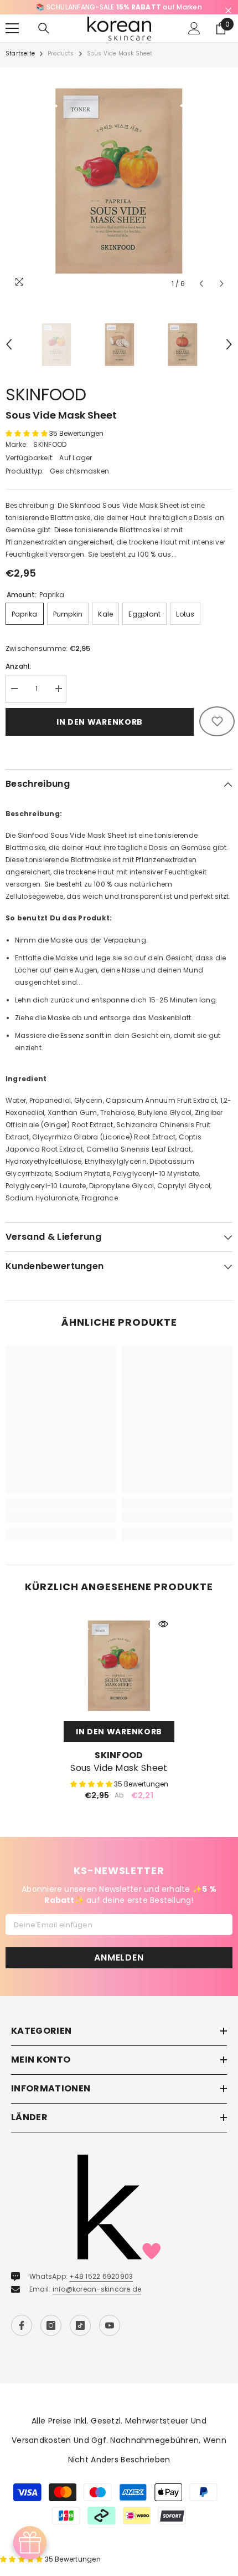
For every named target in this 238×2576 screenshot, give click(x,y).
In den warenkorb (100, 722)
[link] (61, 1516)
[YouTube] (110, 2325)
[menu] (12, 28)
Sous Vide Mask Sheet (119, 1768)
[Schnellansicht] (163, 1624)
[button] (201, 284)
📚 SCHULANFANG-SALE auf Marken (119, 7)
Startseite (20, 54)
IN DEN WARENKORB (119, 1732)
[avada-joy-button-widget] (30, 2543)
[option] (119, 7)
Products (61, 54)
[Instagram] (51, 2325)
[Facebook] (22, 2325)
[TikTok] (80, 2325)
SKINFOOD (46, 394)
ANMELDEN (119, 1957)
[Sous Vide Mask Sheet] (119, 1666)
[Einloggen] (194, 28)
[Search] (44, 28)
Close (228, 11)
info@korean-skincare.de (97, 2289)
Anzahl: (19, 666)
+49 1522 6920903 (101, 2276)
